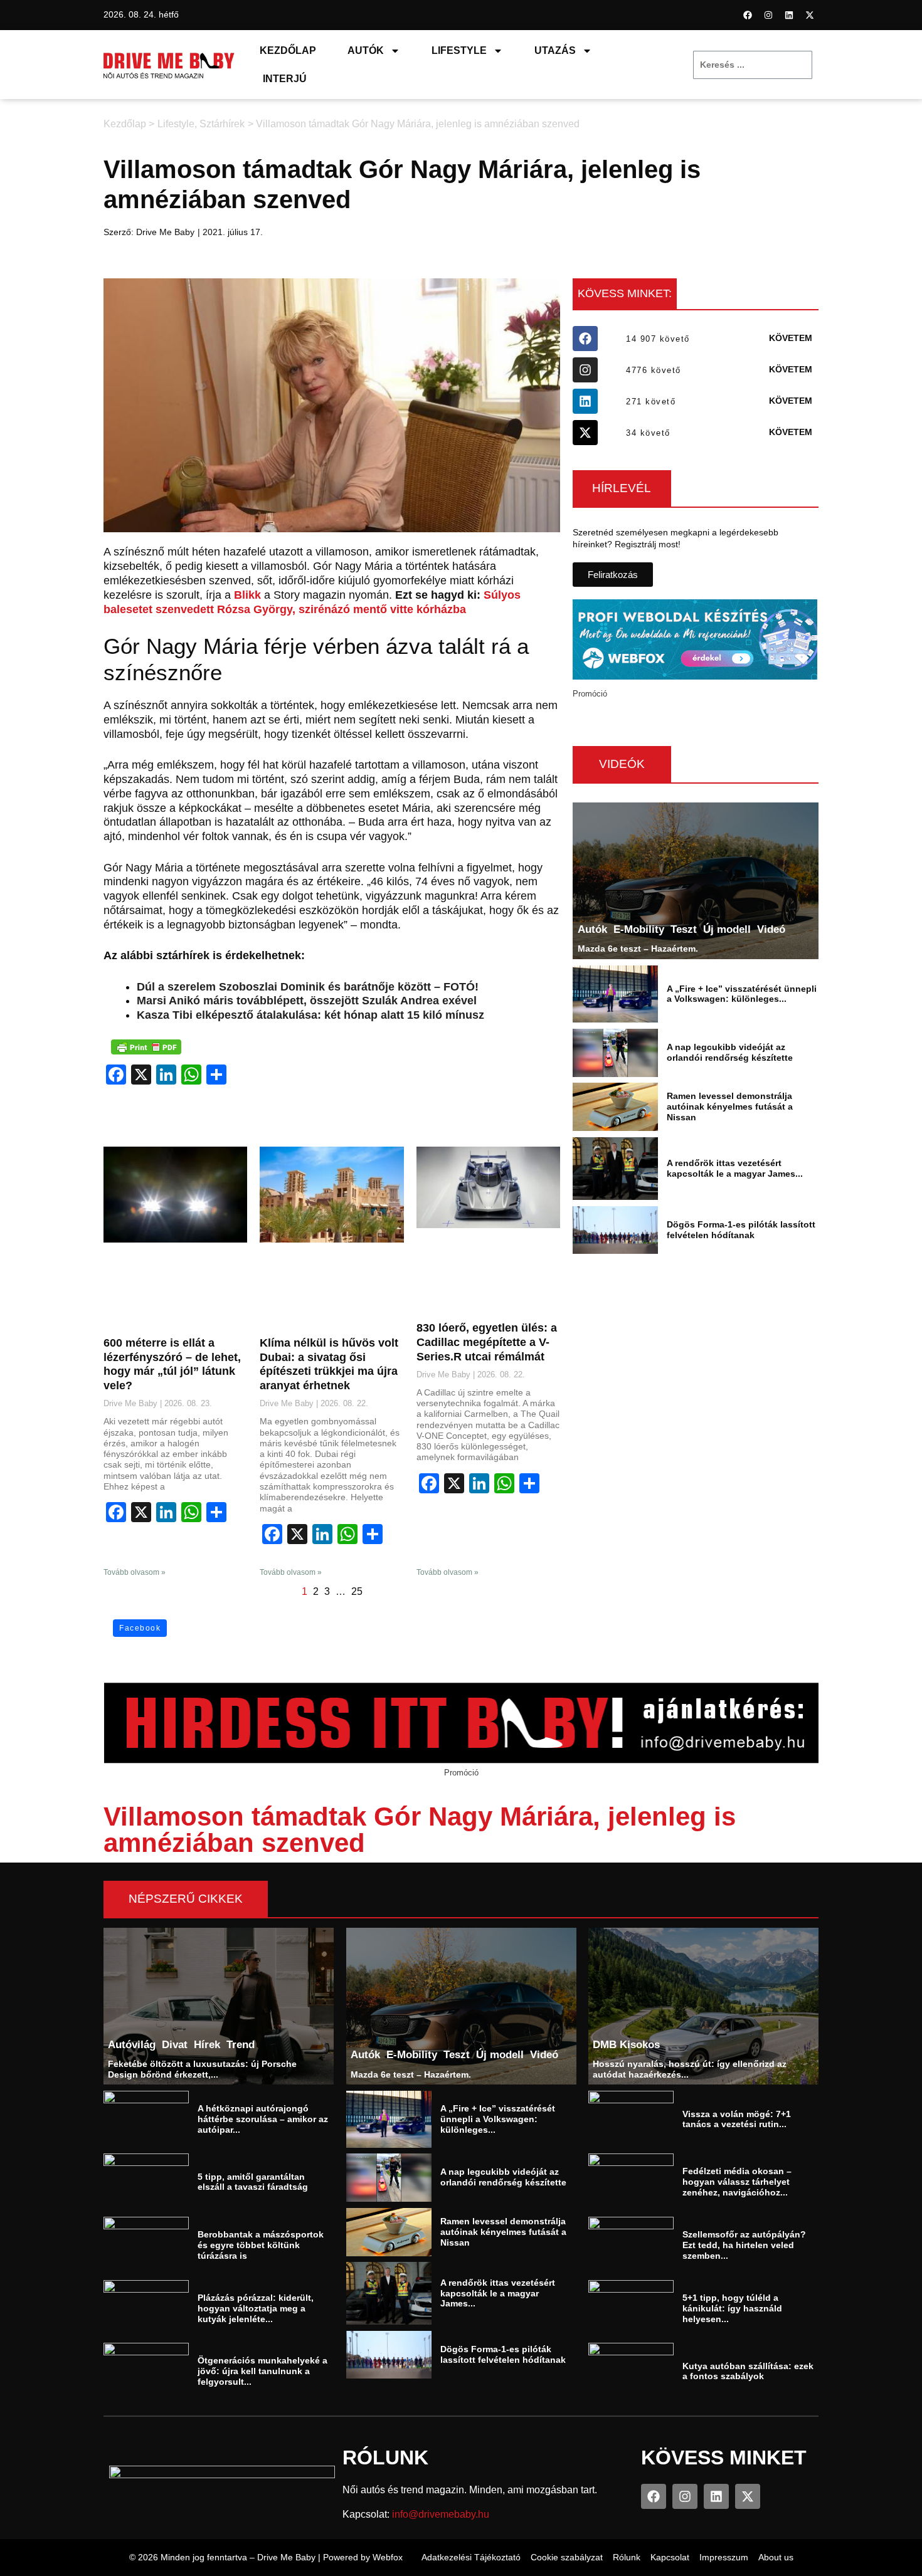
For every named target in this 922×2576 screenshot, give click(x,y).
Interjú (285, 79)
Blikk (247, 595)
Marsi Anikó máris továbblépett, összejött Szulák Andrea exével (307, 1001)
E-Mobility (639, 929)
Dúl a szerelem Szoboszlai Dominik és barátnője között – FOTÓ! (308, 987)
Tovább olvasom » (135, 1572)
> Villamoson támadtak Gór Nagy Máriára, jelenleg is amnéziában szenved (414, 124)
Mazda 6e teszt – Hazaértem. (638, 949)
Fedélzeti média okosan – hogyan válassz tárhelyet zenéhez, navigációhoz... (737, 2182)
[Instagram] (768, 15)
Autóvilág (132, 2044)
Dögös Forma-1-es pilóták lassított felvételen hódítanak (741, 1230)
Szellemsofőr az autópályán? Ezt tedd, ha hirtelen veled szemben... (744, 2245)
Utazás (555, 50)
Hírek (207, 2044)
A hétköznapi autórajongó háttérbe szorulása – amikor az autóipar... (263, 2119)
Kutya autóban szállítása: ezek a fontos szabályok (748, 2371)
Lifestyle (459, 50)
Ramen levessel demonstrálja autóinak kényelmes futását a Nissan (730, 1107)
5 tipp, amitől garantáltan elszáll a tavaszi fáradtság (253, 2182)
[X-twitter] (810, 15)
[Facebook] (748, 15)
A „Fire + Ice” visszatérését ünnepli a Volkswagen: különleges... (742, 994)
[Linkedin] (789, 15)
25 (357, 1591)
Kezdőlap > (129, 124)
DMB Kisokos (627, 2044)
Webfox (388, 2557)
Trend (241, 2044)
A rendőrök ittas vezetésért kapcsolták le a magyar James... (735, 1168)
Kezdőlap (288, 50)
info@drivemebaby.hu (441, 2514)
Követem (791, 338)
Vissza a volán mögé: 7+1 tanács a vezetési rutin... (737, 2119)
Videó (771, 929)
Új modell (727, 929)
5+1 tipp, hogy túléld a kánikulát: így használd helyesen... (732, 2308)
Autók (366, 50)
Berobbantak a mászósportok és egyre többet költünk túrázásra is (261, 2245)
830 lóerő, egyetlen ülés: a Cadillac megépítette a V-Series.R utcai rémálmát (487, 1342)
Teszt (684, 929)
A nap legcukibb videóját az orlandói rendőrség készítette (730, 1052)
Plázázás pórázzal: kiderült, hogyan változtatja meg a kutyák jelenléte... (256, 2308)
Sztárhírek (222, 124)
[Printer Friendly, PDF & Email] (146, 1047)
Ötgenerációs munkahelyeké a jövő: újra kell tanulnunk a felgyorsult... (262, 2371)
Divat (175, 2044)
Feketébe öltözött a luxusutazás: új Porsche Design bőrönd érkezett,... (202, 2069)
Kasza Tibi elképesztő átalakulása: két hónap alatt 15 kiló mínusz (310, 1015)
